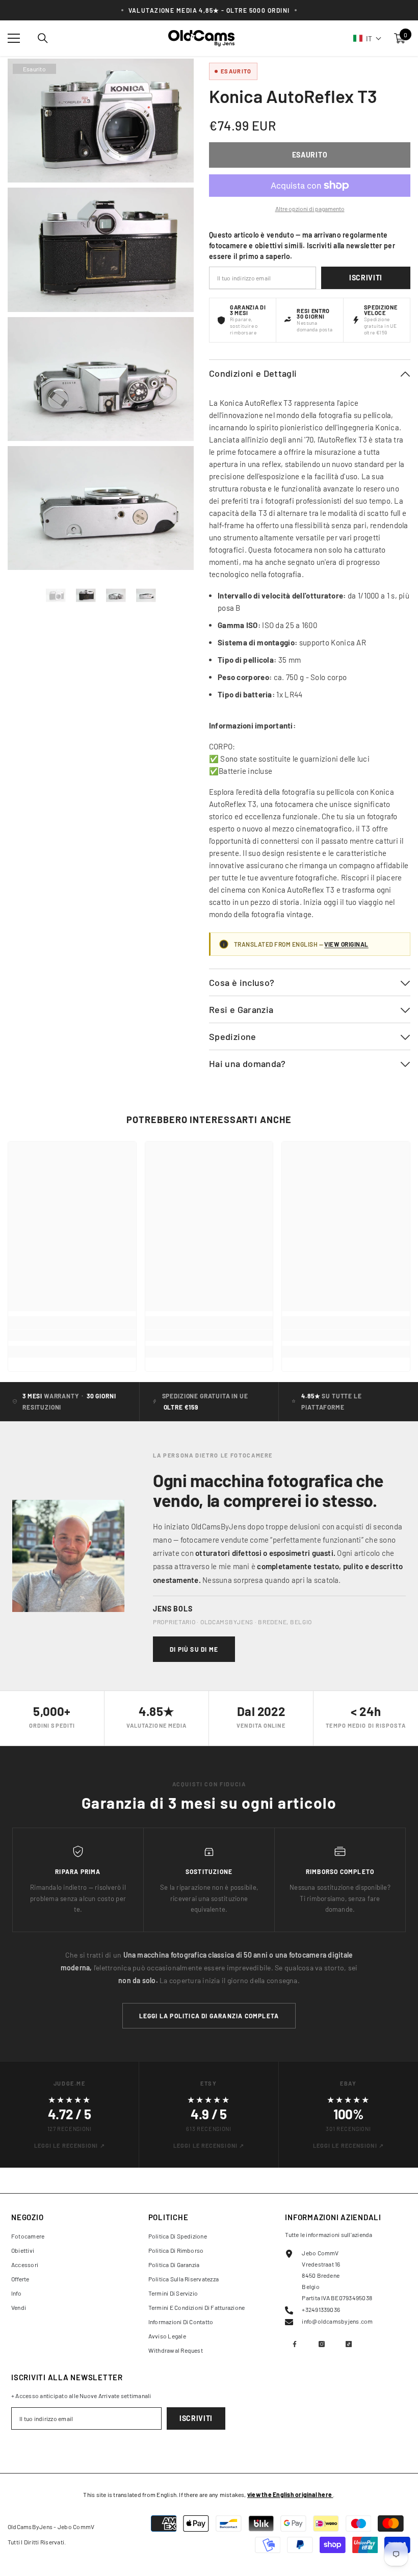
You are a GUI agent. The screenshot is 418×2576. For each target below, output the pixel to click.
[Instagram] (322, 2344)
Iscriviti (366, 278)
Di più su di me (194, 1649)
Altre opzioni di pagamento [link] (310, 209)
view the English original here (290, 2494)
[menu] (14, 38)
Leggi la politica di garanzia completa (209, 2016)
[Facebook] (295, 2344)
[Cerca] (43, 38)
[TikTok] (349, 2344)
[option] (56, 595)
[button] (368, 38)
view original (346, 944)
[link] (72, 1335)
